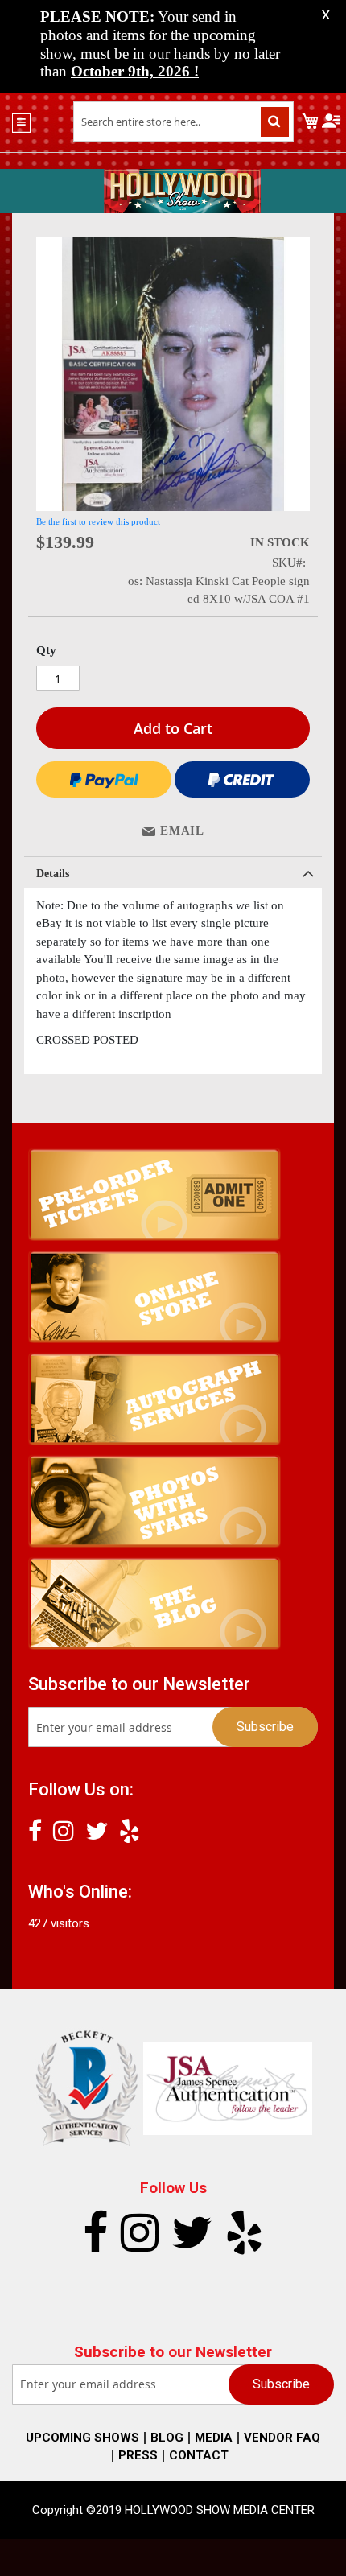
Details (53, 874)
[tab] (173, 872)
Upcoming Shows (82, 2438)
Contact (199, 2455)
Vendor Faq (282, 2438)
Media (214, 2438)
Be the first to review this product (98, 521)
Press (138, 2455)
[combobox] (184, 122)
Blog (167, 2438)
